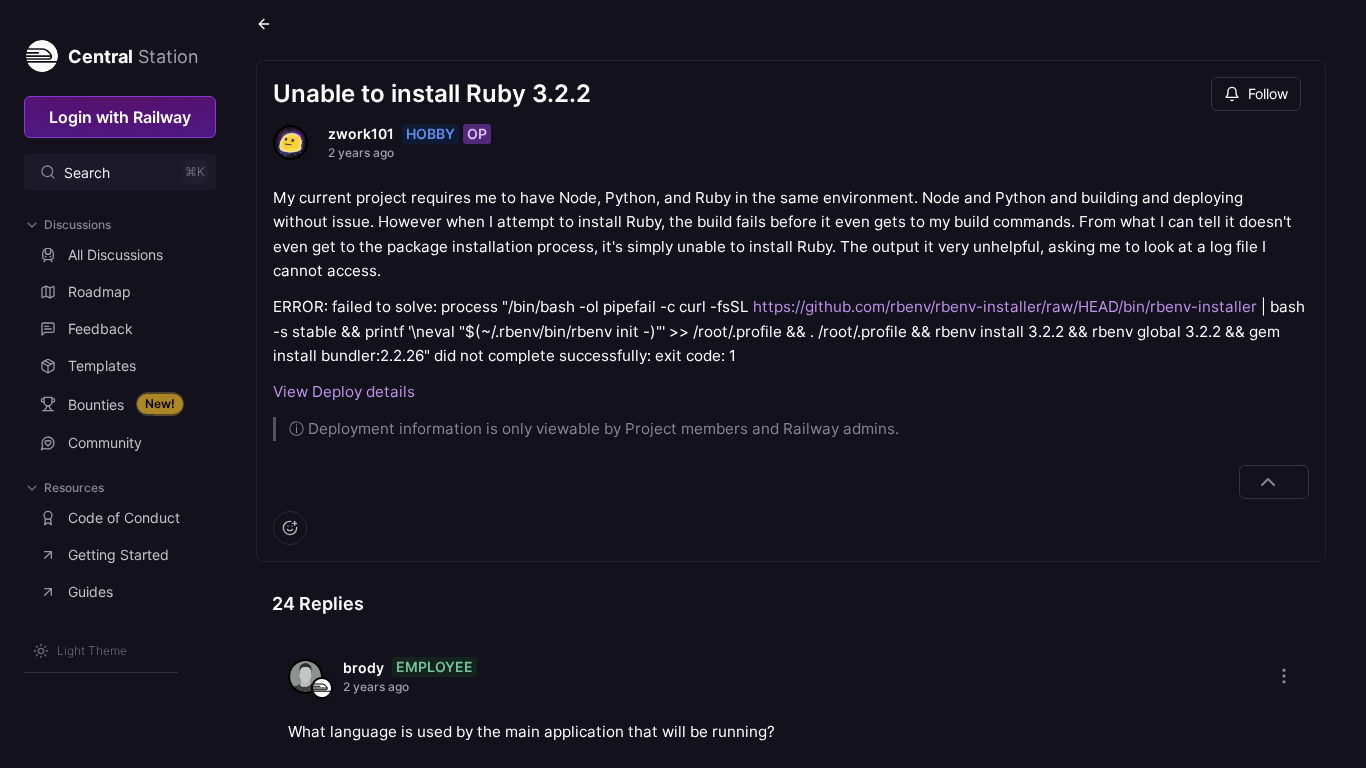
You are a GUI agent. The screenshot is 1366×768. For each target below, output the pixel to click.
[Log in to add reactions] (290, 528)
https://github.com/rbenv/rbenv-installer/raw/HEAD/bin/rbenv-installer (1005, 306)
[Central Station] (41, 52)
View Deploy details (344, 391)
